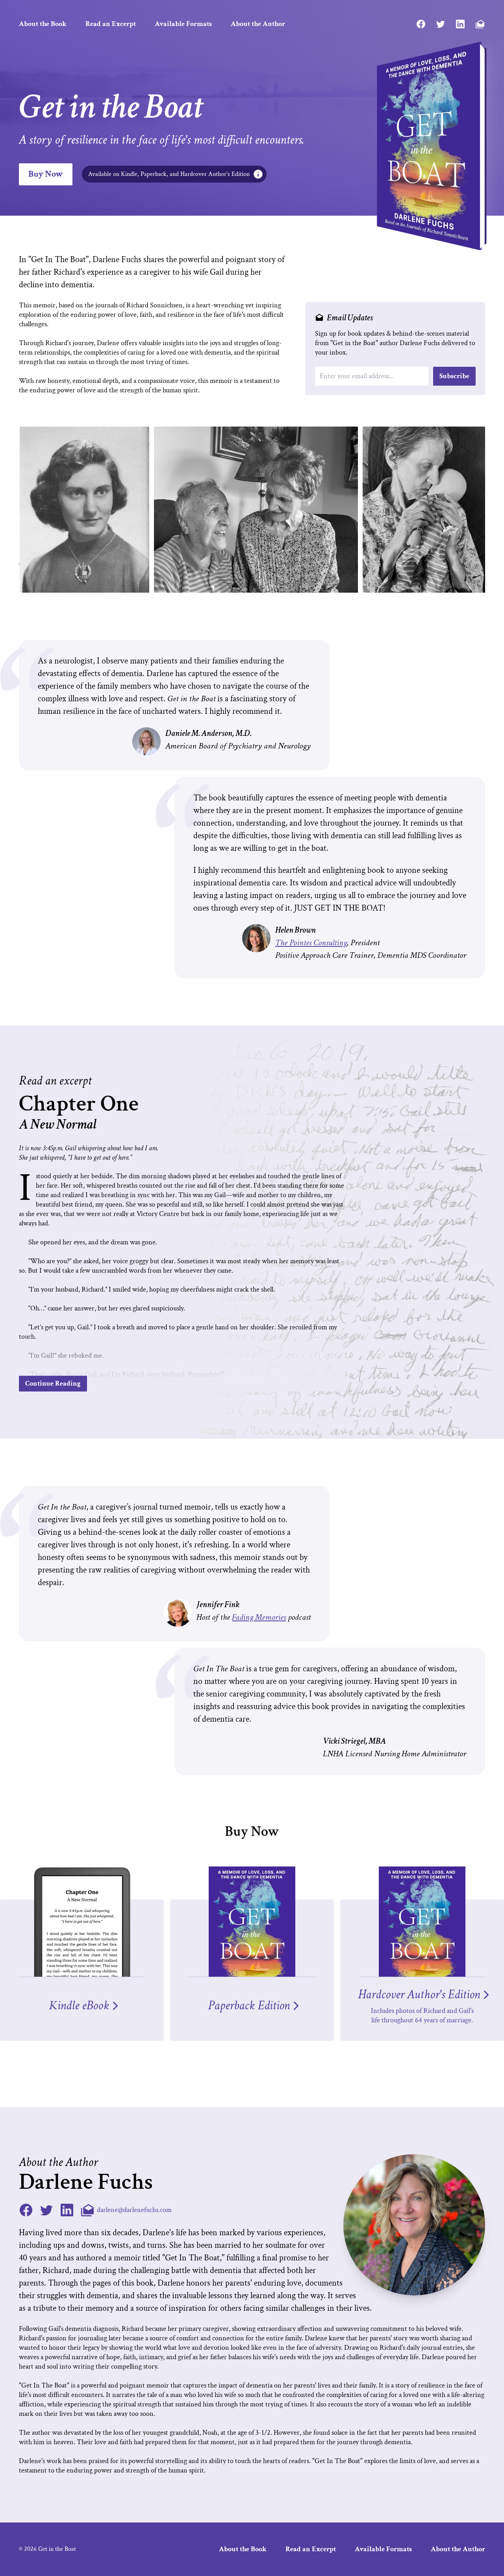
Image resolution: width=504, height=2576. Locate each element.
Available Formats (183, 24)
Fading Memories (259, 1617)
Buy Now (46, 174)
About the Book (43, 24)
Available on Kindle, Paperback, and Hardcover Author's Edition (169, 174)
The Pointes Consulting (311, 943)
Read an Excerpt (111, 24)
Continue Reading (53, 1383)
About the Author (258, 24)
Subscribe (454, 376)
